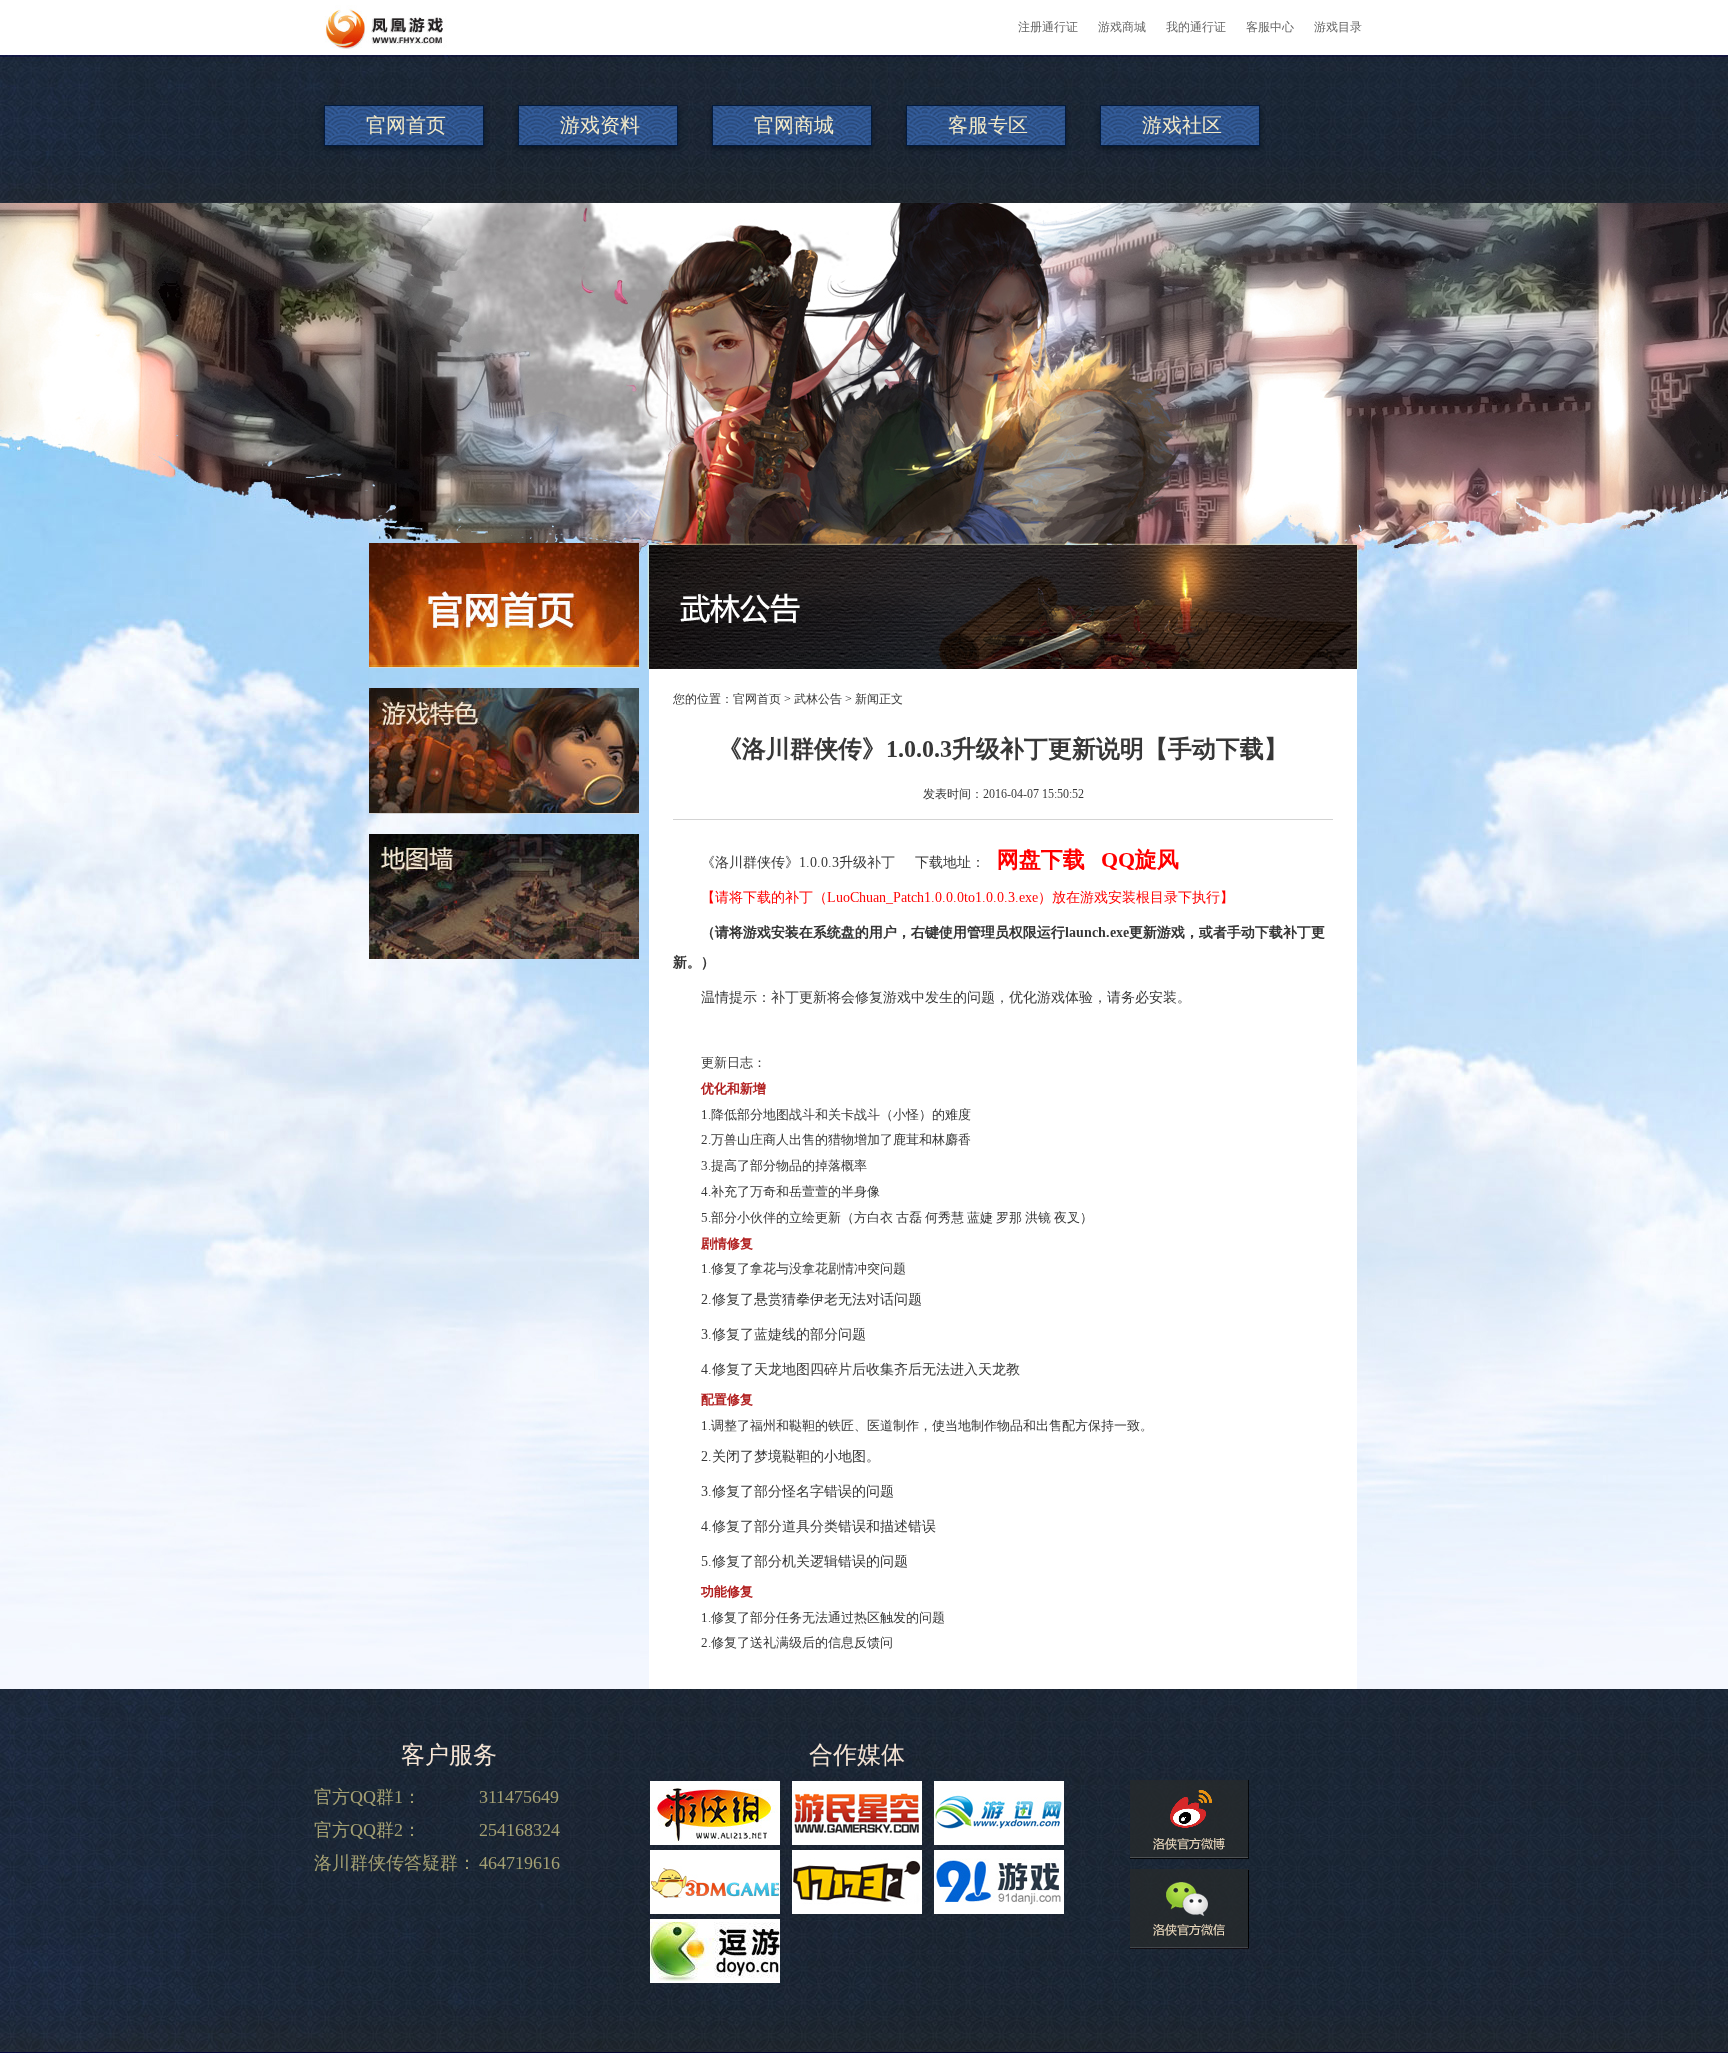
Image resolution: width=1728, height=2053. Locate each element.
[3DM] (715, 1882)
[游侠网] (715, 1813)
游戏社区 (1182, 125)
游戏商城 (1122, 27)
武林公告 (818, 699)
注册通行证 (1048, 27)
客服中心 (1270, 27)
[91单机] (999, 1882)
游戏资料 (600, 125)
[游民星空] (857, 1813)
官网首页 (406, 125)
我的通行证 (1196, 27)
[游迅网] (999, 1813)
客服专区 (988, 125)
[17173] (857, 1882)
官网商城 (794, 125)
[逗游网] (715, 1951)
